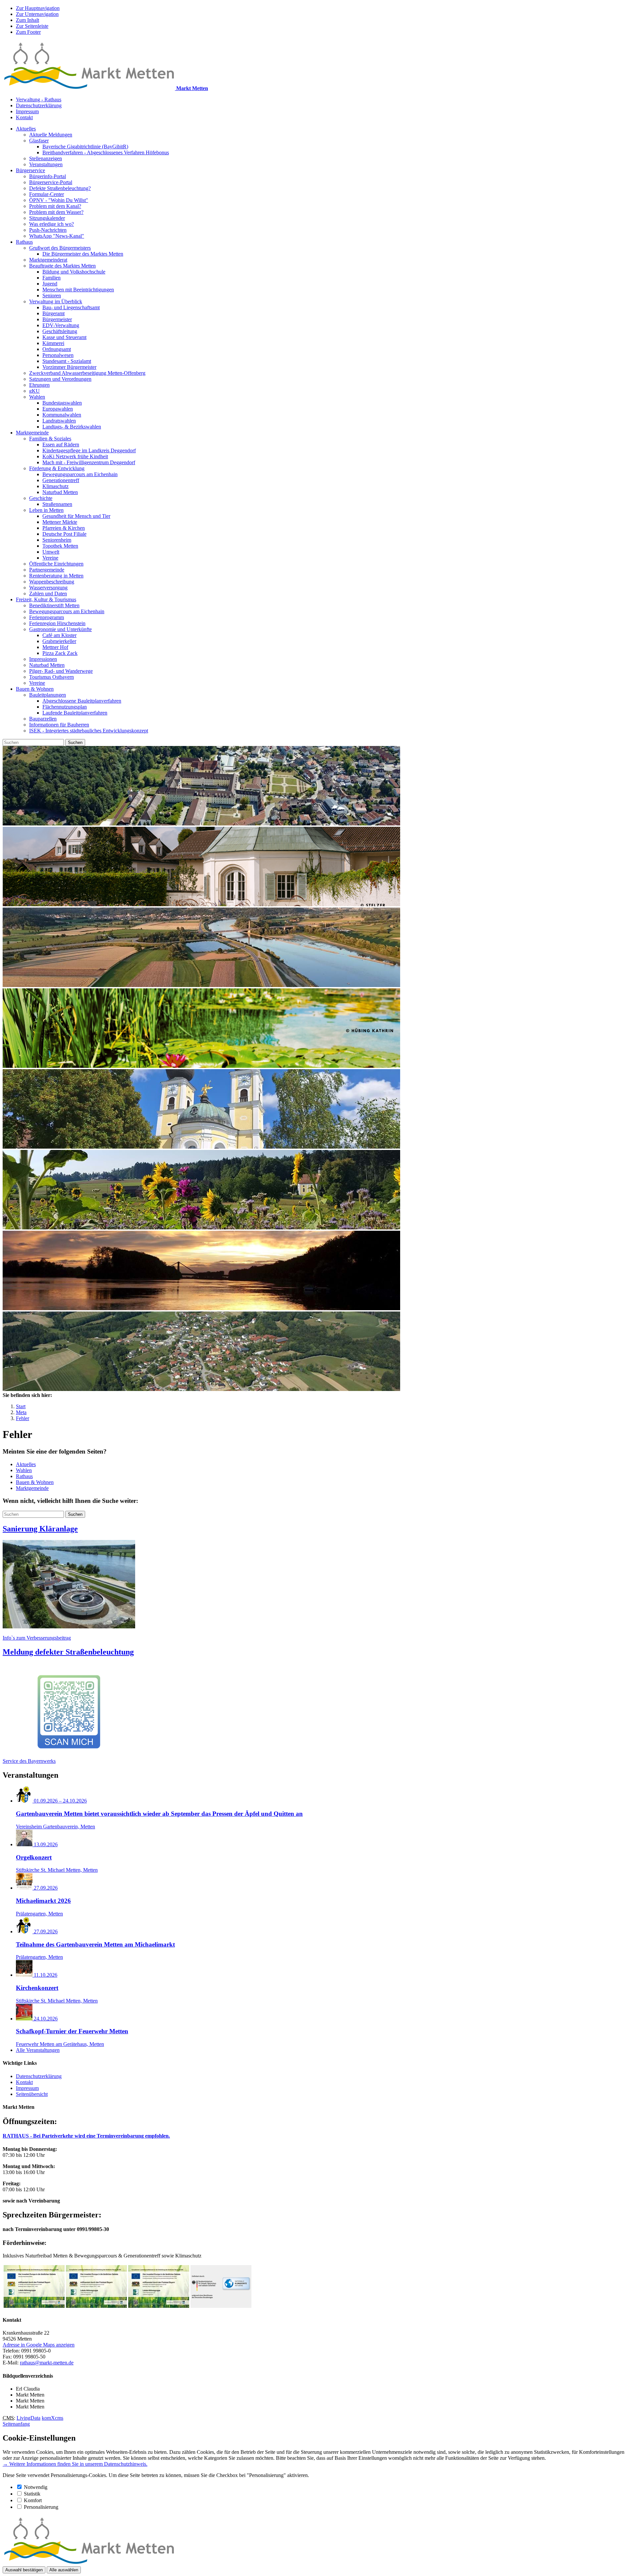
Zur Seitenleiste (32, 26)
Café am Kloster (59, 635)
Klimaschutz (55, 486)
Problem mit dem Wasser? (56, 212)
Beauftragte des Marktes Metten (62, 266)
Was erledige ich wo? (52, 224)
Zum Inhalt (27, 20)
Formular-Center (47, 194)
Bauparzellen (43, 719)
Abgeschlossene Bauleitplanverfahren (82, 701)
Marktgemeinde (32, 433)
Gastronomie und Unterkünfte (60, 629)
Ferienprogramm (47, 617)
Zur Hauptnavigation (38, 8)
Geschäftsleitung (60, 331)
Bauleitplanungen (48, 695)
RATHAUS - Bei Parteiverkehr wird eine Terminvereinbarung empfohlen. (86, 2136)
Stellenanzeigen (46, 158)
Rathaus (24, 242)
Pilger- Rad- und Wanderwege (61, 671)
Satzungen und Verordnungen (60, 379)
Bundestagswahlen (62, 403)
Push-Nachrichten (48, 230)
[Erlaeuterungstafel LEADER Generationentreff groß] (159, 2306)
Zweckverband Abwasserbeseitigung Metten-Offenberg (87, 373)
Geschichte (41, 498)
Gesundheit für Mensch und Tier (76, 516)
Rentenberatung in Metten (56, 576)
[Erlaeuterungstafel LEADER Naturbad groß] (34, 2306)
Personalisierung (41, 2507)
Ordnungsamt (57, 349)
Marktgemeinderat (48, 260)
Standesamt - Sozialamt (67, 361)
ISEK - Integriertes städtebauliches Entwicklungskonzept (89, 731)
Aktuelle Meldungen (51, 135)
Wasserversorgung (48, 588)
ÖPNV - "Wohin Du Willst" (59, 200)
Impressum (27, 111)
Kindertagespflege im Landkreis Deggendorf (89, 450)
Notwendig (36, 2487)
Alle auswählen (64, 2570)
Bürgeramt (53, 313)
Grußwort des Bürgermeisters (60, 248)
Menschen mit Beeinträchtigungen (78, 290)
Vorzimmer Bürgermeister (69, 367)
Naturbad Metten (60, 492)
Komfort (33, 2500)
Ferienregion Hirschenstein (57, 623)
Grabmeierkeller (59, 641)
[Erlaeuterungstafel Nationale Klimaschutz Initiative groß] (221, 2306)
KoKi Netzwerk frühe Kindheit (75, 456)
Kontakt (24, 117)
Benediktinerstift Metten (54, 605)
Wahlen (37, 397)
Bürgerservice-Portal (51, 182)
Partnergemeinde (47, 570)
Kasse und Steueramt (64, 337)
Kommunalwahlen (62, 415)
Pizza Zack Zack (60, 653)
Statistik (32, 2494)
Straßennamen (57, 504)
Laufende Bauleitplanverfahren (75, 713)
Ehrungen (39, 385)
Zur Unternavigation (37, 14)
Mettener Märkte (60, 522)
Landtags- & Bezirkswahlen (72, 427)
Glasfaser (39, 141)
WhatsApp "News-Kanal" (57, 236)
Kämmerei (53, 343)
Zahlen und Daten (48, 594)
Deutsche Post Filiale (64, 534)
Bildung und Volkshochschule (74, 272)
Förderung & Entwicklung (57, 468)
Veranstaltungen (46, 164)
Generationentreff (61, 480)
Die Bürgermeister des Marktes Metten (83, 254)
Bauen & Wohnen (35, 689)
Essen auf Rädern (61, 445)
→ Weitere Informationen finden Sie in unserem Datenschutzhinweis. (75, 2464)
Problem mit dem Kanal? (55, 206)
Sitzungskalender (47, 218)
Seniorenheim (57, 540)
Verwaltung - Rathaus (39, 99)
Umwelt (51, 552)
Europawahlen (58, 409)
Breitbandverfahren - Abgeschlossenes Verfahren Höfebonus (106, 152)
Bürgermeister (57, 319)
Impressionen (43, 659)
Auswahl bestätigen (24, 2570)
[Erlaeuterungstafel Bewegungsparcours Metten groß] (96, 2306)
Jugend (50, 284)
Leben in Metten (46, 510)
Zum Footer (28, 32)
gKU (34, 391)
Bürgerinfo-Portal (48, 176)
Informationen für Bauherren (59, 725)
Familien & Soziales (50, 439)
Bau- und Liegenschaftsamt (71, 307)
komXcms (53, 2418)
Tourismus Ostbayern (52, 677)
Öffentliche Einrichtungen (56, 564)
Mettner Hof (55, 647)
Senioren (52, 296)
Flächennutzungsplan (65, 707)
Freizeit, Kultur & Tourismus (46, 599)
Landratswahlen (59, 421)
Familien (52, 278)
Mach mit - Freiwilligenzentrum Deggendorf (89, 462)
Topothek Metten (60, 546)
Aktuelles (26, 129)
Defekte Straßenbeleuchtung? (60, 188)
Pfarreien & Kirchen (64, 528)
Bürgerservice (30, 170)
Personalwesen (58, 355)
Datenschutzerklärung (39, 105)
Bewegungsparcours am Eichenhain (80, 474)
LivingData (28, 2418)
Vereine (50, 558)
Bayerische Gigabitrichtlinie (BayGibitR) (85, 147)
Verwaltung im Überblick (56, 301)
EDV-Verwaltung (61, 325)
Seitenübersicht (32, 2094)
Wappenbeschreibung (52, 582)
